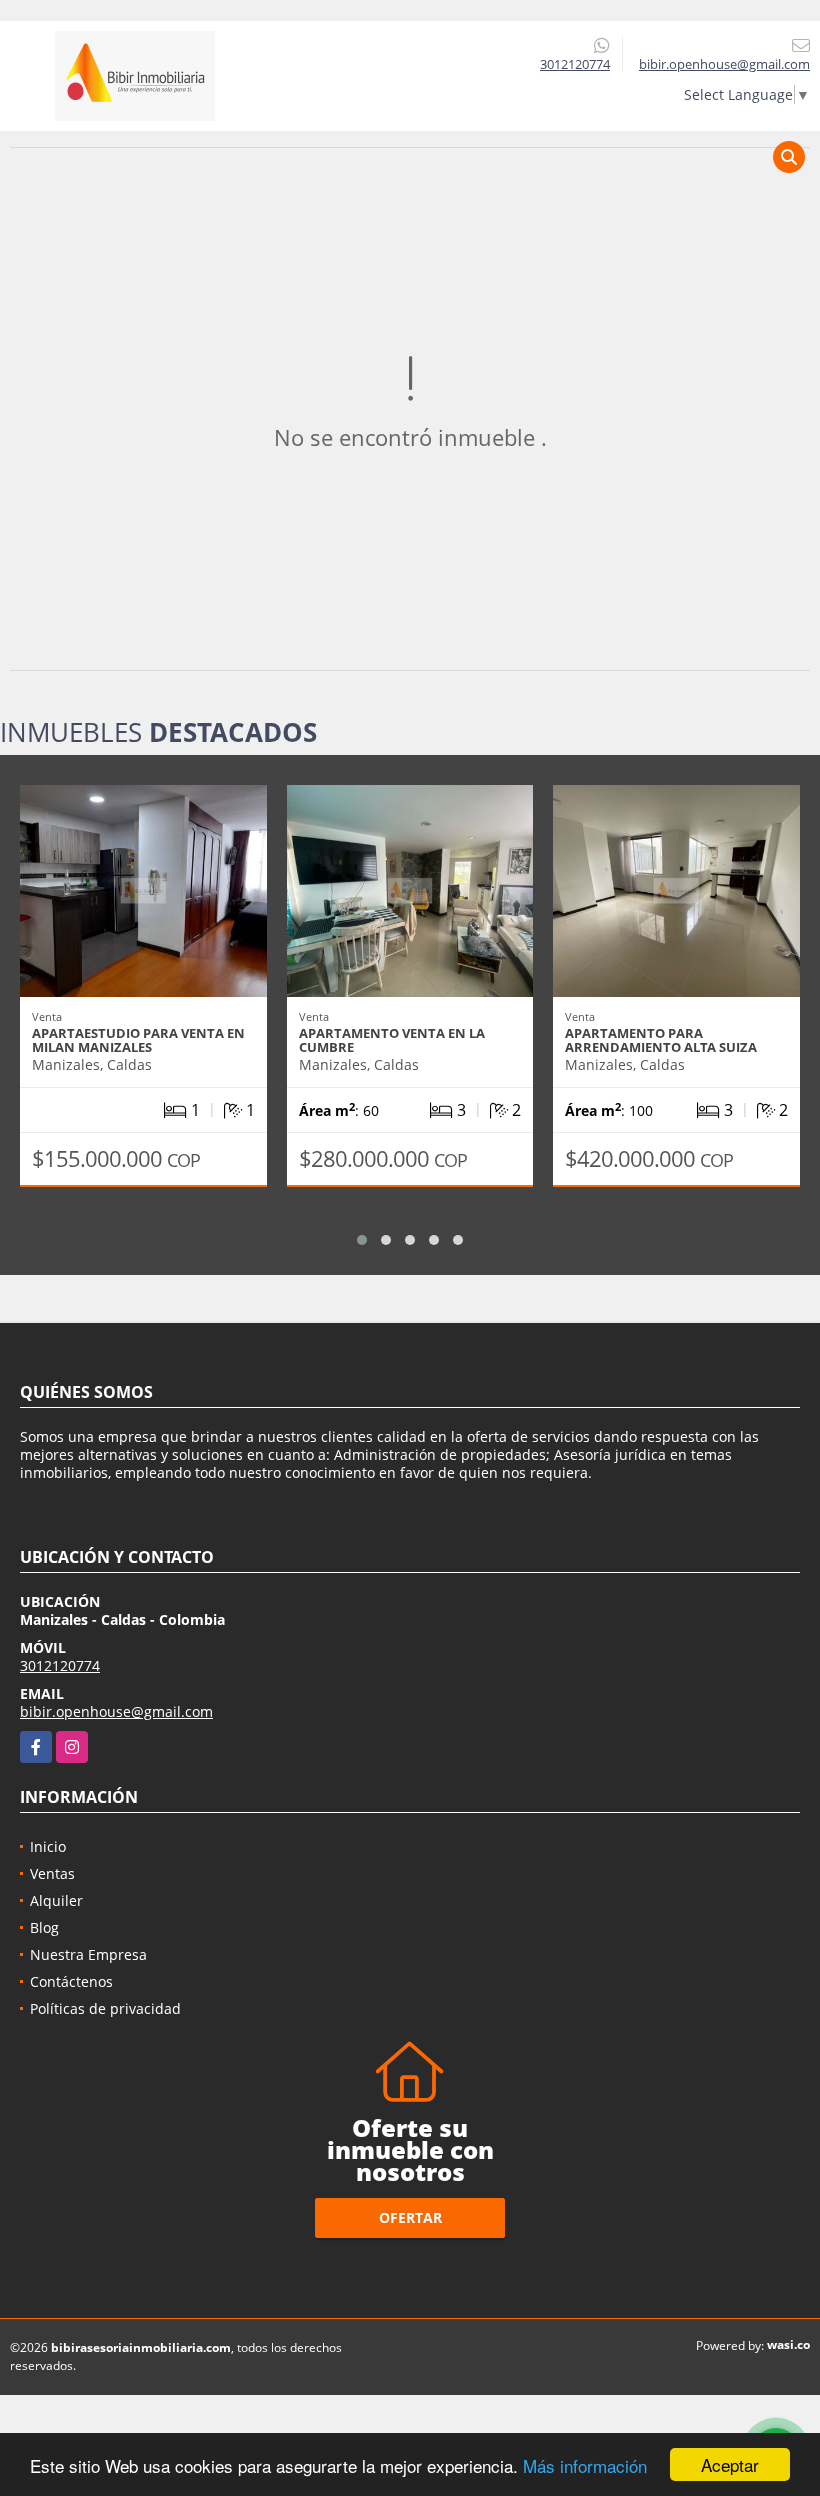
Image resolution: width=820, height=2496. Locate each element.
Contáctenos (71, 1981)
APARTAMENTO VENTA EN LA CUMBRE (392, 1040)
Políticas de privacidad (105, 2008)
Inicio (48, 1846)
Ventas (52, 1873)
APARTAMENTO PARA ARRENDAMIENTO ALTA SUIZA (661, 1040)
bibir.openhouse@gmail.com (116, 1711)
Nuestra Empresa (88, 1954)
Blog (44, 1927)
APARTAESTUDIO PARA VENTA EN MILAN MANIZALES (138, 1040)
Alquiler (56, 1900)
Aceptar (730, 2464)
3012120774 (575, 64)
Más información (585, 2465)
